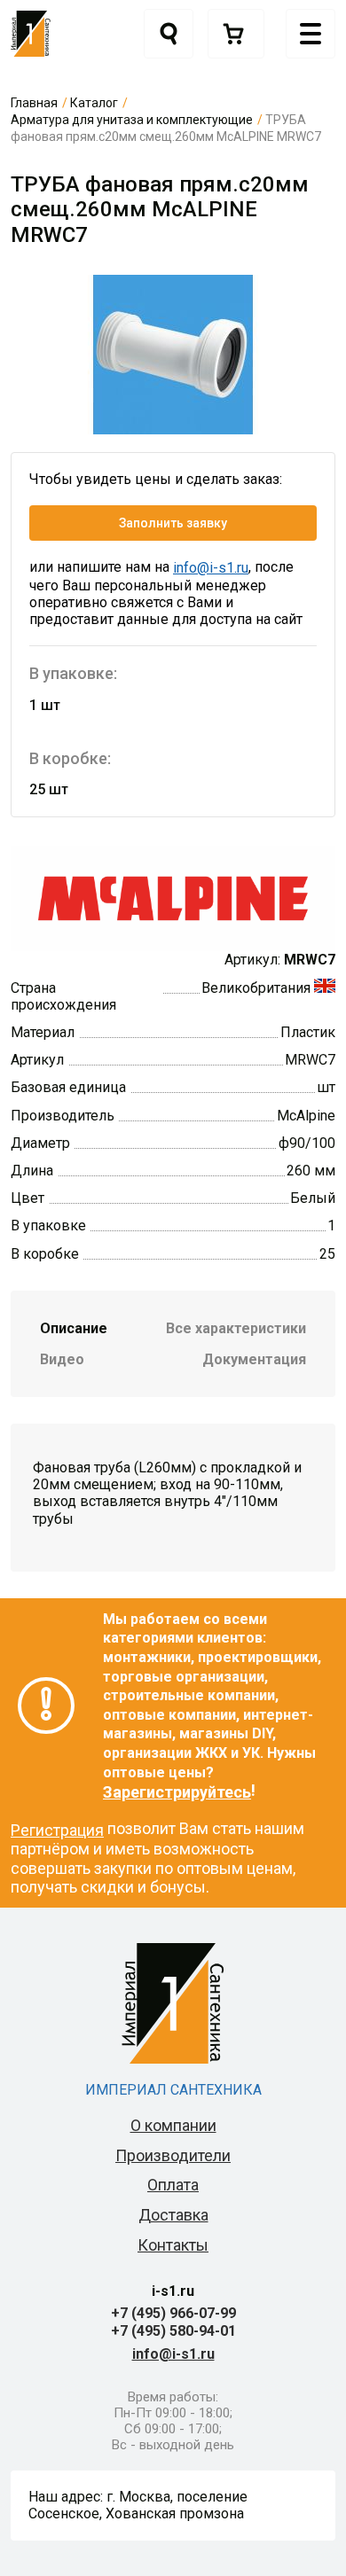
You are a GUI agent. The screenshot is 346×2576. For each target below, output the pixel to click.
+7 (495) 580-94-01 (173, 2331)
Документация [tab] (254, 1359)
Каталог (94, 103)
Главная (34, 103)
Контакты (173, 2245)
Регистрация (57, 1830)
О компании (173, 2125)
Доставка (173, 2215)
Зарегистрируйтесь (177, 1792)
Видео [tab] (62, 1359)
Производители (173, 2155)
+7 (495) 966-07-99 (173, 2313)
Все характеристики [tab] (236, 1328)
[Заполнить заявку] (236, 34)
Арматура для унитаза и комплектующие (132, 120)
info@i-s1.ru (211, 568)
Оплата (173, 2185)
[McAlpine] (173, 898)
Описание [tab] (74, 1328)
